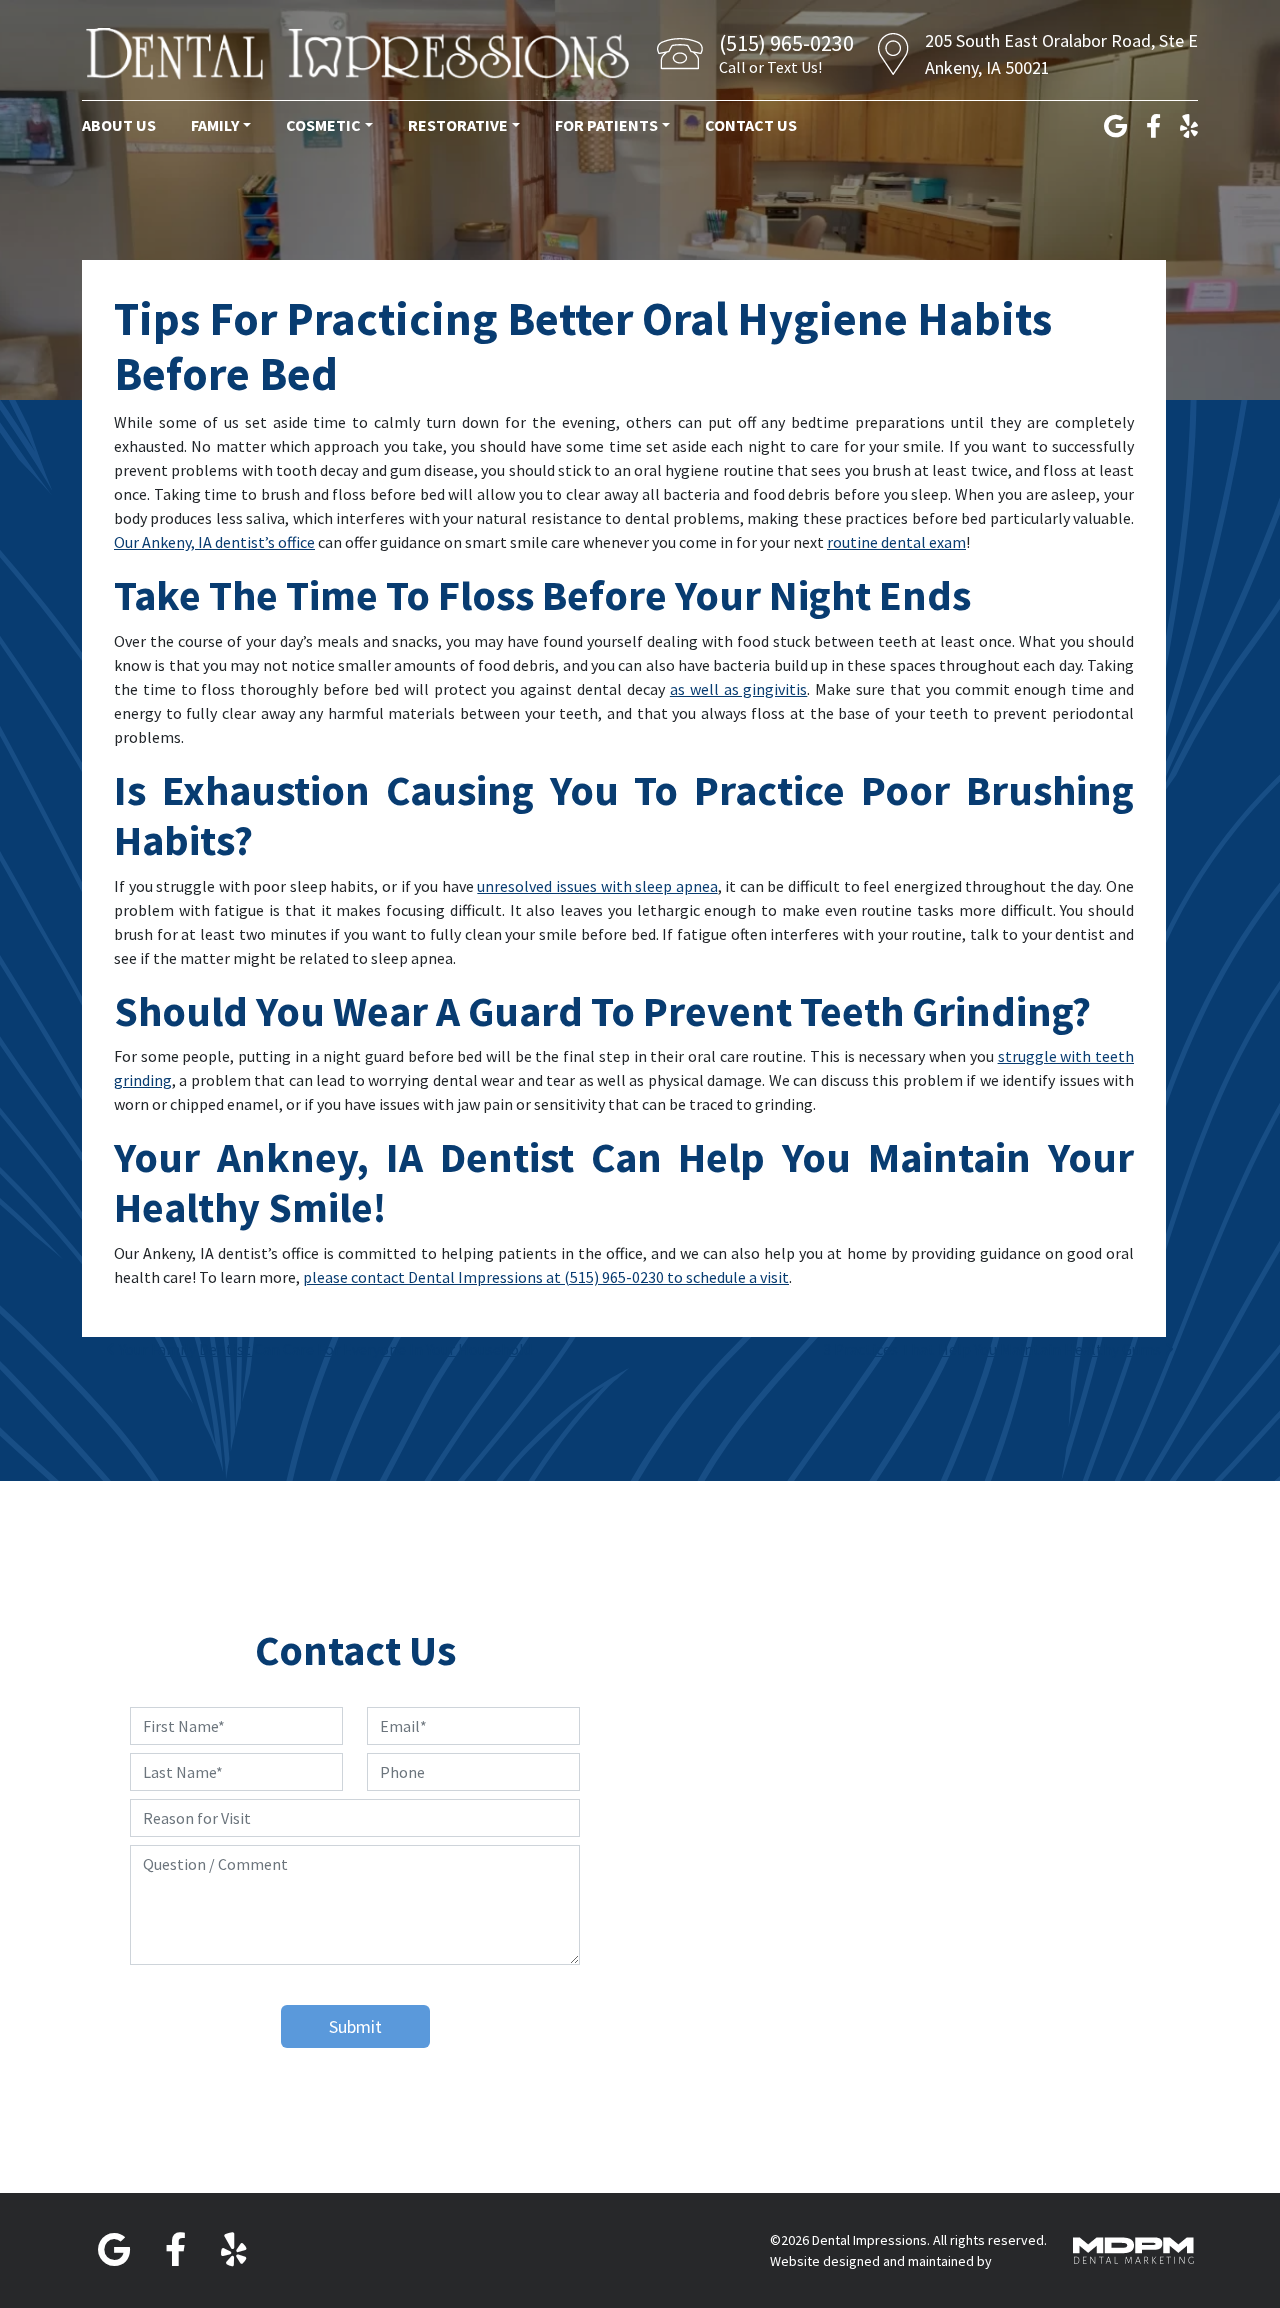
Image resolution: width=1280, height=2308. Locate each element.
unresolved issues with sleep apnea (597, 886)
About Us (119, 125)
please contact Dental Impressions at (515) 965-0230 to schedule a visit (546, 1277)
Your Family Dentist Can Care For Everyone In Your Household (324, 1349)
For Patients (606, 125)
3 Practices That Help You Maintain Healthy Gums (993, 1349)
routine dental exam (896, 542)
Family (215, 125)
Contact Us (751, 125)
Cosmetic (323, 125)
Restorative (458, 125)
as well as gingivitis (739, 689)
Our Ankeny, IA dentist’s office (214, 542)
